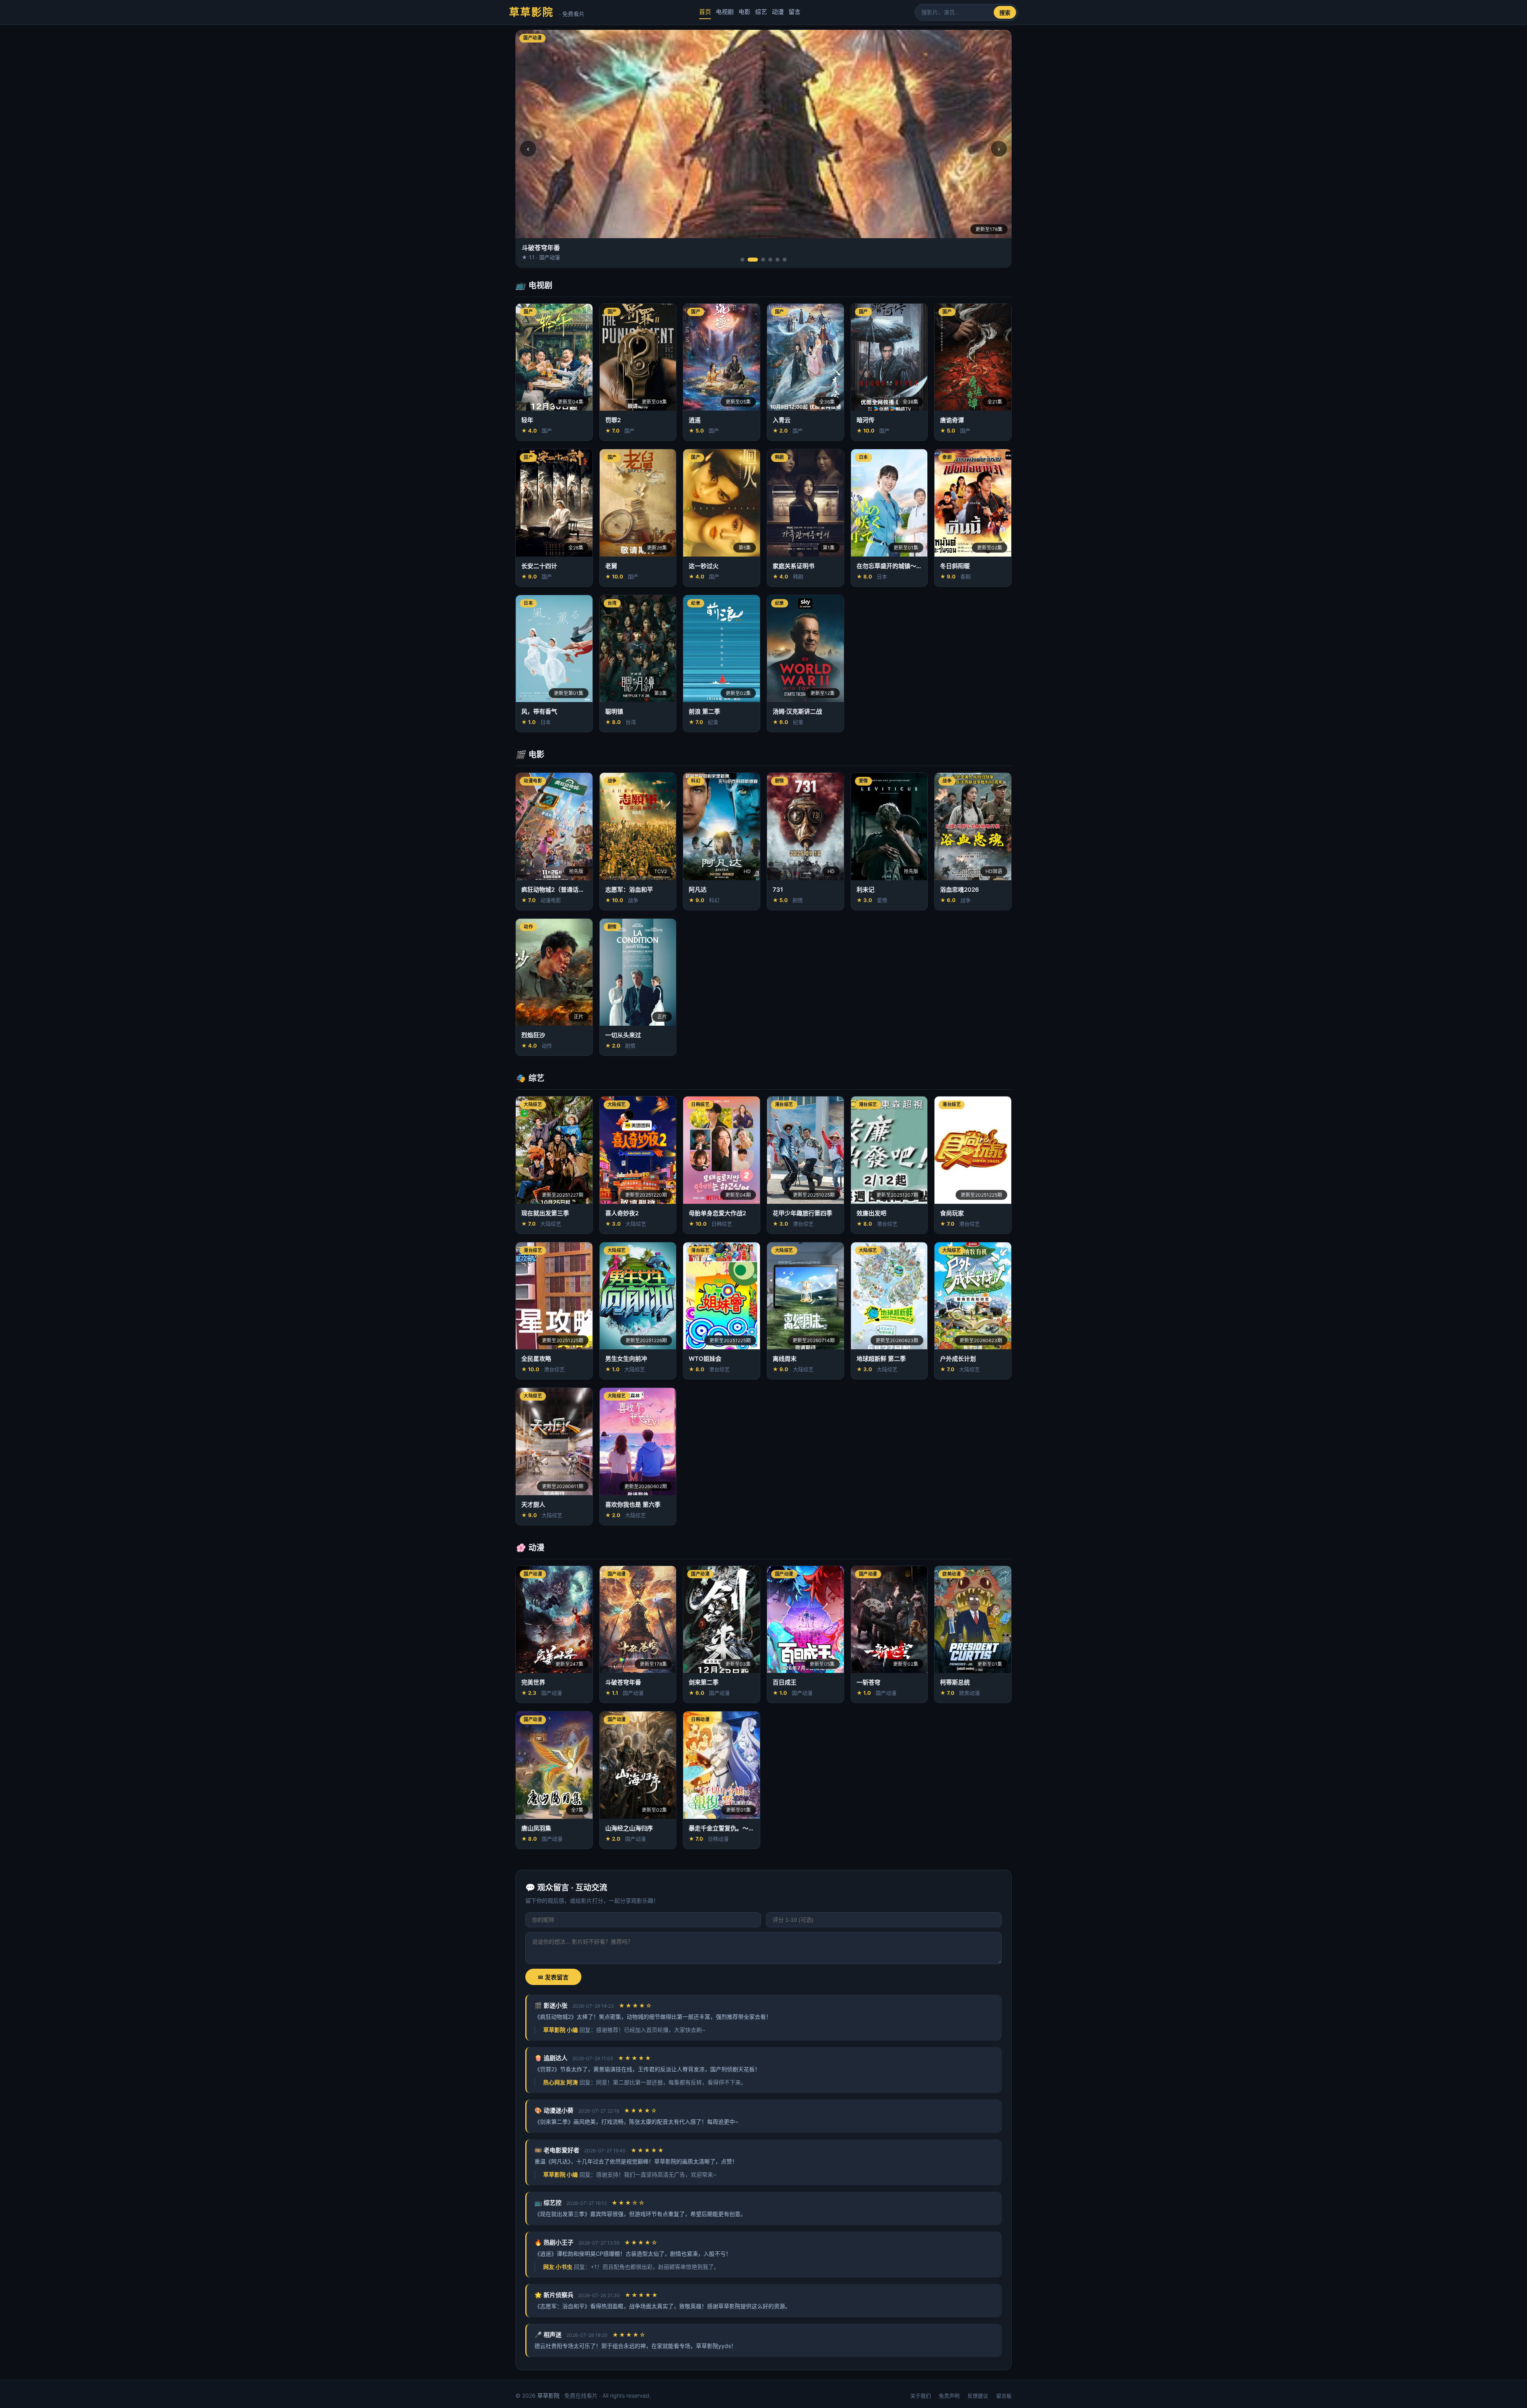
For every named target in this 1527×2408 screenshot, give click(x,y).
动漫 (778, 12)
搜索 (1005, 13)
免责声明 (949, 2396)
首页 (705, 12)
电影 (744, 12)
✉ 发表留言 (553, 1977)
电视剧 (725, 12)
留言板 (1004, 2396)
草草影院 (547, 12)
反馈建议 (978, 2396)
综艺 (761, 12)
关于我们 (921, 2396)
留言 (795, 12)
